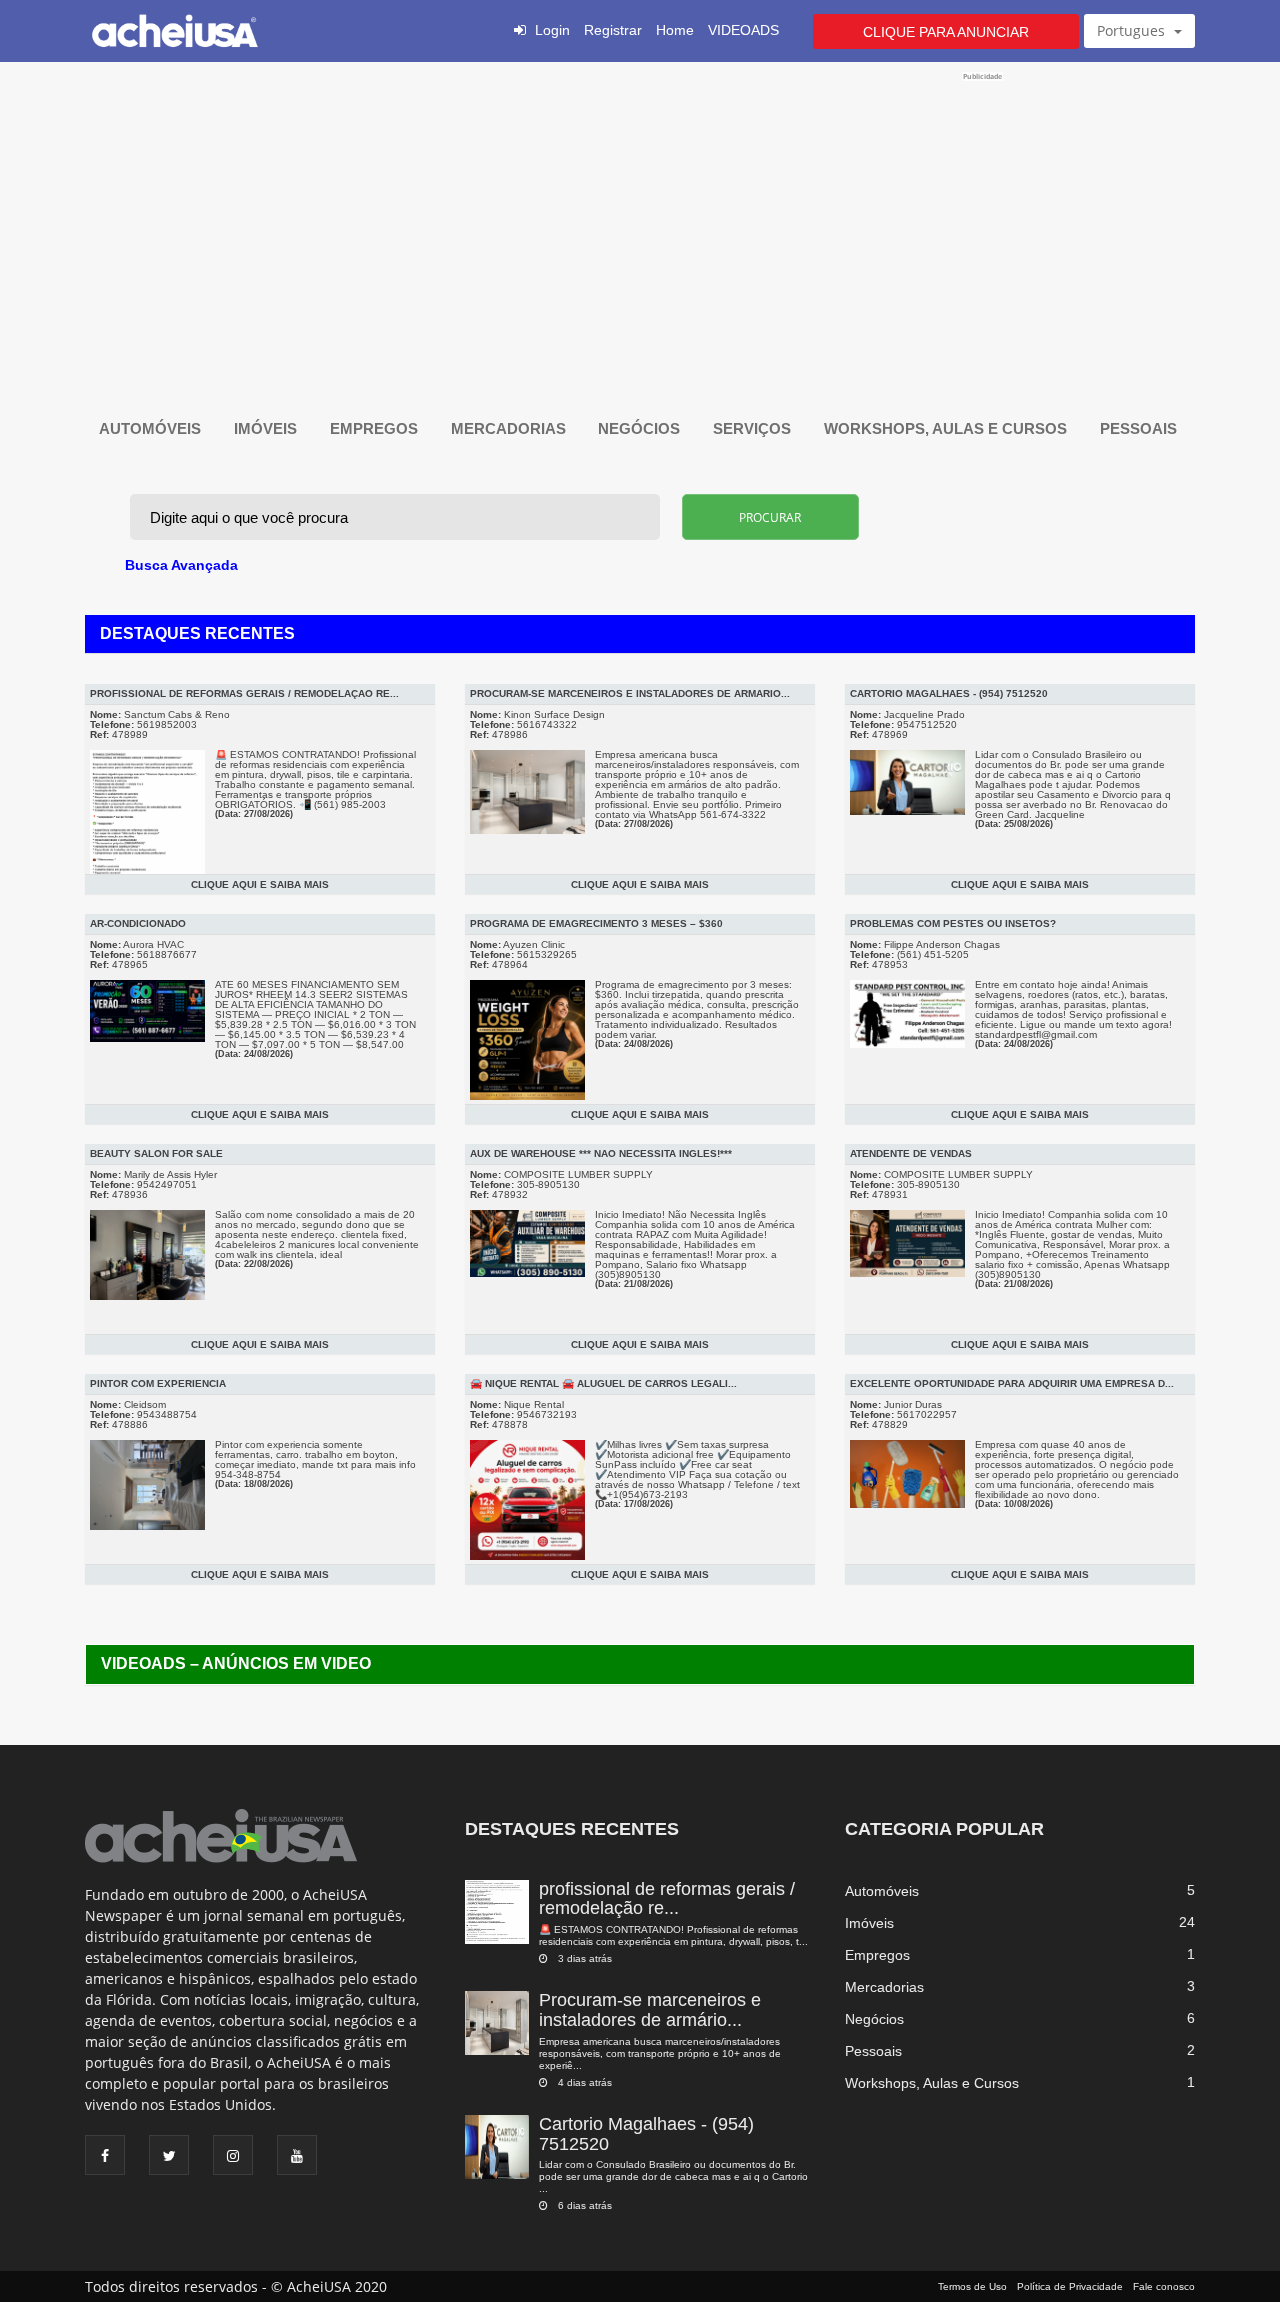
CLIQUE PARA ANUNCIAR (946, 32)
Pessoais (1140, 428)
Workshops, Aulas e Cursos (947, 428)
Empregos (376, 428)
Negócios (641, 428)
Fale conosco (1164, 2286)
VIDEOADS (743, 30)
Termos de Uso (972, 2286)
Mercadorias (510, 428)
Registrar (613, 30)
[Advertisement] (639, 222)
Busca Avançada (181, 565)
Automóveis (152, 428)
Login (552, 30)
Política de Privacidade (1070, 2286)
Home (675, 30)
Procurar (770, 517)
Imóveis (267, 428)
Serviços (754, 428)
